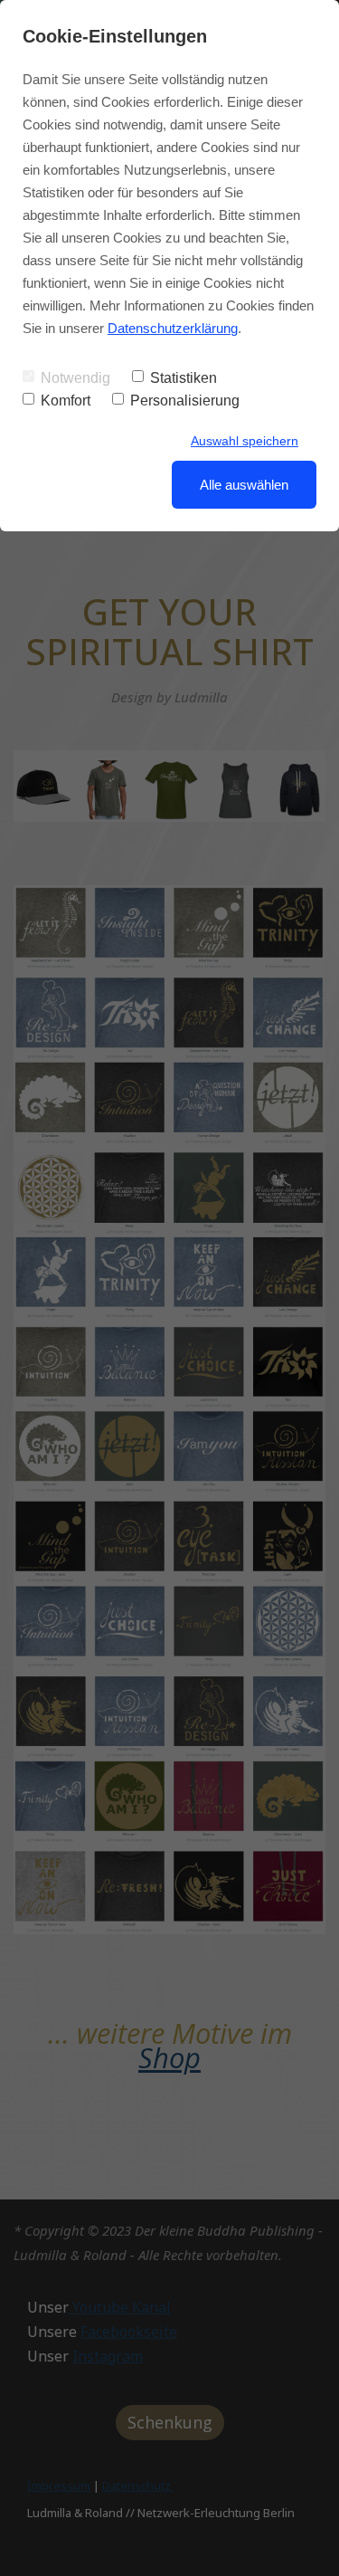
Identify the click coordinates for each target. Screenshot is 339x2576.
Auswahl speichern (245, 441)
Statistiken (184, 378)
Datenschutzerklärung (173, 328)
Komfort (66, 401)
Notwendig (75, 378)
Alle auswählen (244, 485)
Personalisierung (185, 401)
